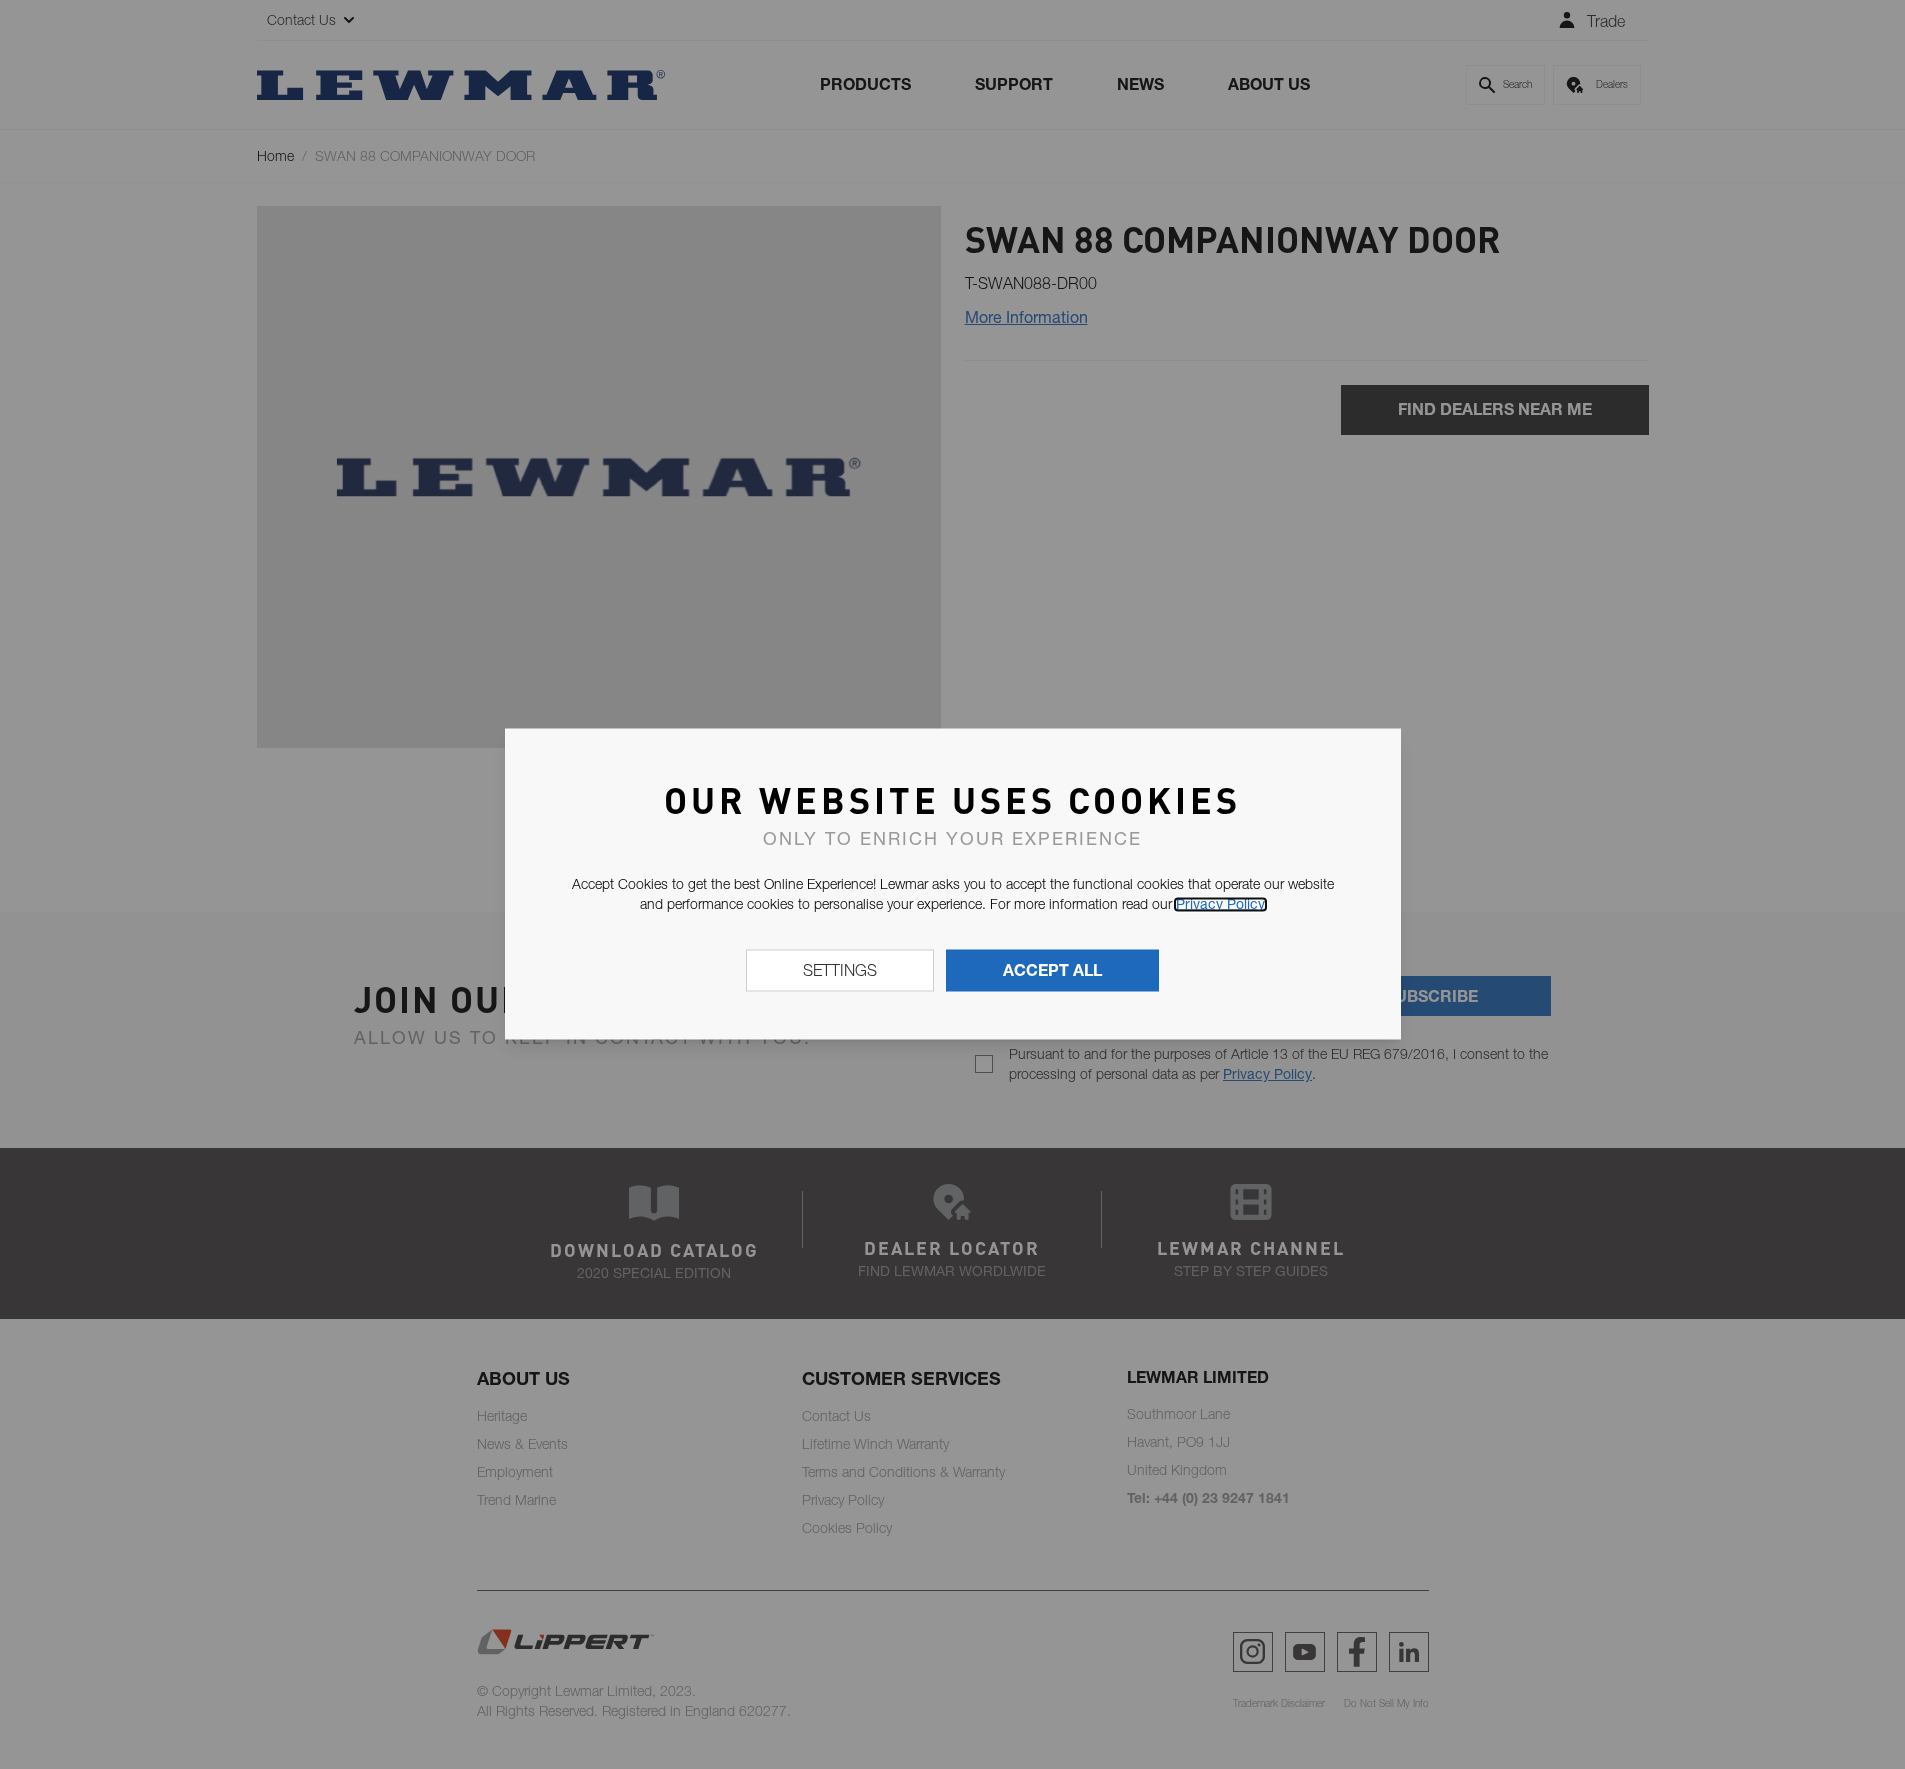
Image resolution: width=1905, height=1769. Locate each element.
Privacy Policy (1220, 904)
